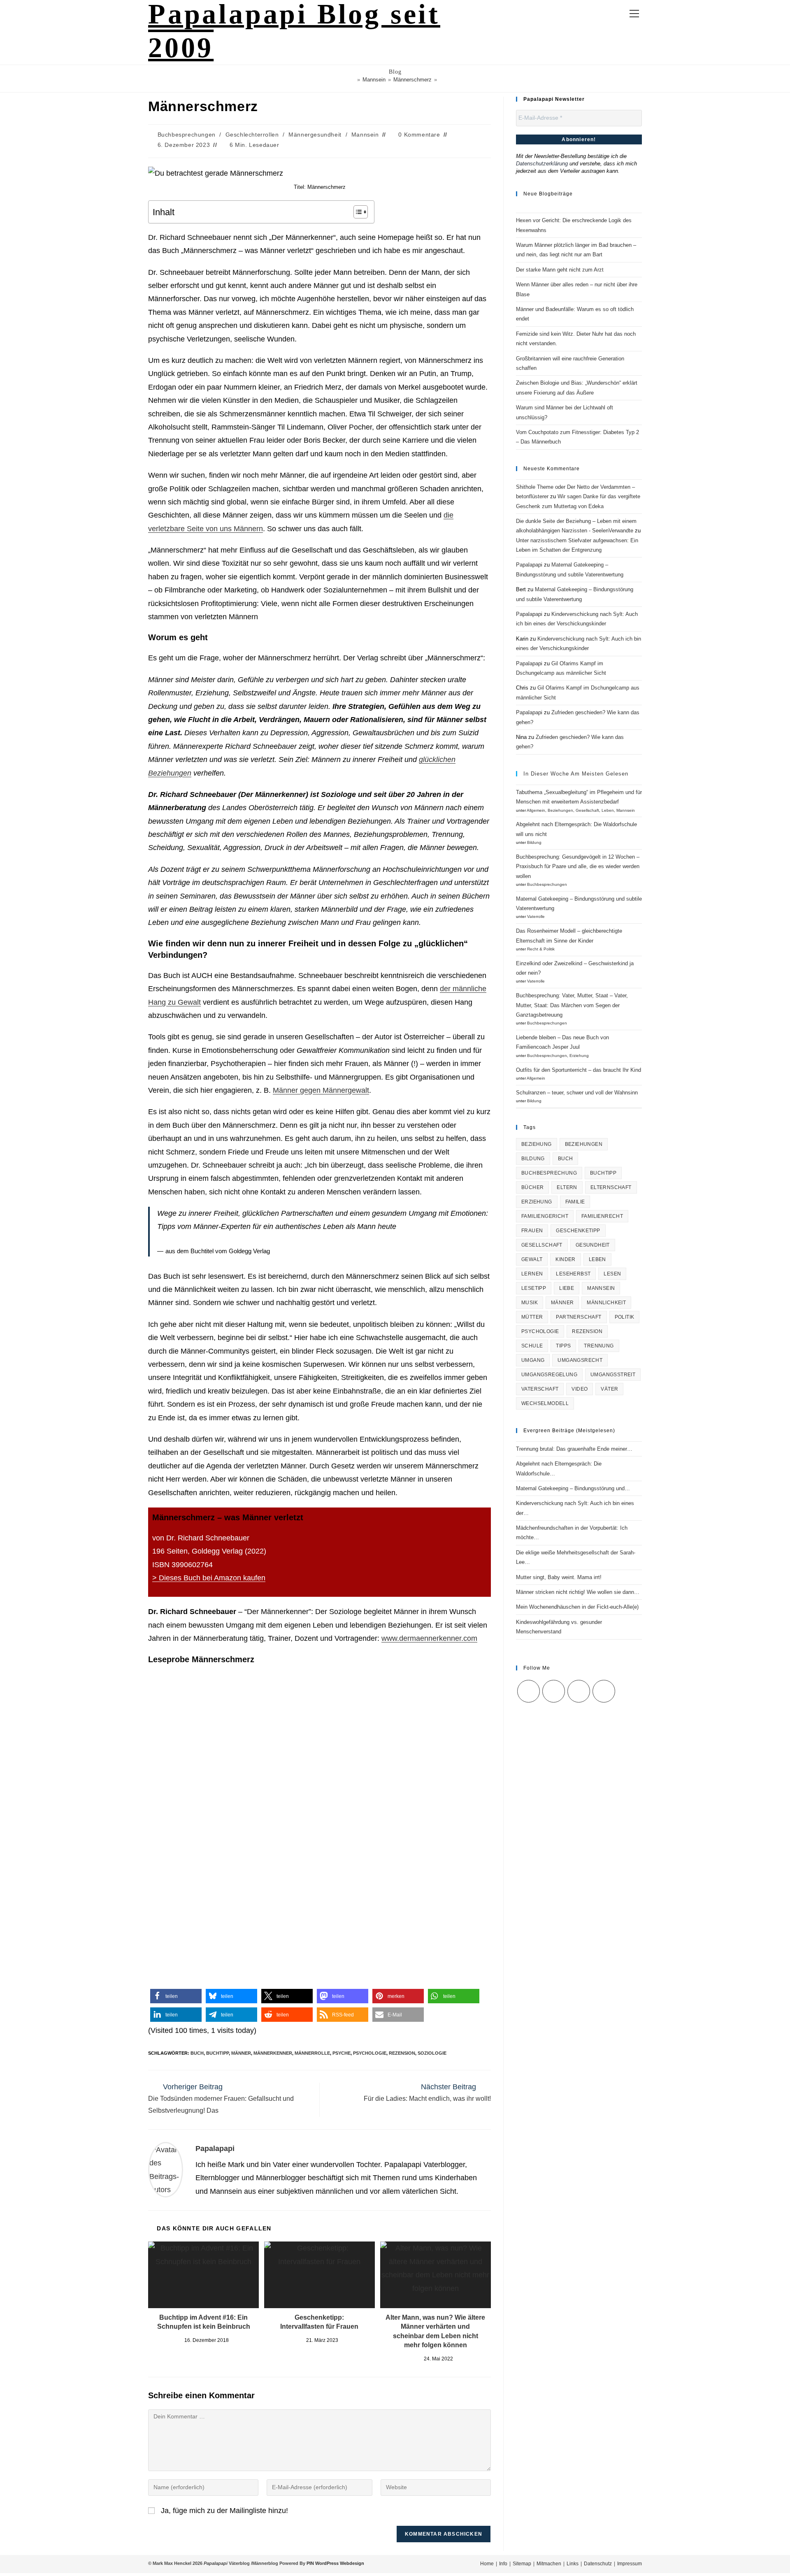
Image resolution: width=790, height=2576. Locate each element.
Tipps (563, 1346)
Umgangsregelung (549, 1375)
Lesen (612, 1274)
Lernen (532, 1274)
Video (580, 1389)
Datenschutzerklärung (542, 164)
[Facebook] (554, 1691)
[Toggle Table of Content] (357, 212)
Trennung (599, 1346)
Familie (575, 1202)
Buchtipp (217, 2053)
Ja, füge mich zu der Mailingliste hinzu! (223, 2511)
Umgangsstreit (613, 1375)
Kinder (565, 1259)
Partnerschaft (579, 1317)
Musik (530, 1303)
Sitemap (522, 2564)
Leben (608, 810)
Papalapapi (215, 2149)
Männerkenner (273, 2053)
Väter (609, 1389)
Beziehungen (560, 810)
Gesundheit (593, 1245)
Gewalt (532, 1259)
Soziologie (432, 2053)
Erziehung (579, 1056)
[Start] (353, 80)
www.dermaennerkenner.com (429, 1638)
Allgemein (536, 810)
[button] (176, 1996)
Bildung (534, 842)
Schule (532, 1346)
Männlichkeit (606, 1303)
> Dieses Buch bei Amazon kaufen (209, 1578)
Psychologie (370, 2053)
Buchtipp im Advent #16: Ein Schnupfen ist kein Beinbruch (204, 2322)
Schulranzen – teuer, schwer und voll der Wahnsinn (577, 1093)
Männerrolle (312, 2053)
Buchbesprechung (549, 1173)
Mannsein (365, 135)
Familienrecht (602, 1216)
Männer (241, 2053)
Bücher (532, 1187)
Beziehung (537, 1144)
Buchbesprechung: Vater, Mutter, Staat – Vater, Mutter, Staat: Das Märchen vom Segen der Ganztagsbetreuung (572, 1005)
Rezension (402, 2053)
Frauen (532, 1231)
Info (503, 2564)
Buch (197, 2053)
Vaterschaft (540, 1389)
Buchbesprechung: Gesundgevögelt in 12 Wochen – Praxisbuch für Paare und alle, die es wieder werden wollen (578, 866)
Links (573, 2564)
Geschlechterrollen (252, 135)
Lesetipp (534, 1288)
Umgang (533, 1360)
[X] (529, 1691)
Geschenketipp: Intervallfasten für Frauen (319, 2322)
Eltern (567, 1187)
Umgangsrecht (580, 1360)
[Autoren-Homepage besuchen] (166, 2169)
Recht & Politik (541, 949)
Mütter (532, 1317)
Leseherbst (573, 1274)
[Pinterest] (604, 1691)
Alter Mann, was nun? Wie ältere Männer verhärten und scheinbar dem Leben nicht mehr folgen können (435, 2331)
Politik (625, 1317)
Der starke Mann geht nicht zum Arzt (560, 270)
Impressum (630, 2564)
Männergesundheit (315, 135)
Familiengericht (545, 1216)
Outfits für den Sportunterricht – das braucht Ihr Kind (579, 1070)
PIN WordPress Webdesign (335, 2563)
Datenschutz (598, 2564)
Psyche (342, 2053)
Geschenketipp (578, 1231)
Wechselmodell (545, 1403)
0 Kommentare (419, 135)
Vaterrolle (536, 916)
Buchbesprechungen (187, 135)
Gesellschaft (587, 810)
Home (487, 2564)
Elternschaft (611, 1187)
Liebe (567, 1288)
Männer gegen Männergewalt (321, 1090)
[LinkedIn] (579, 1691)
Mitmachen (549, 2564)
